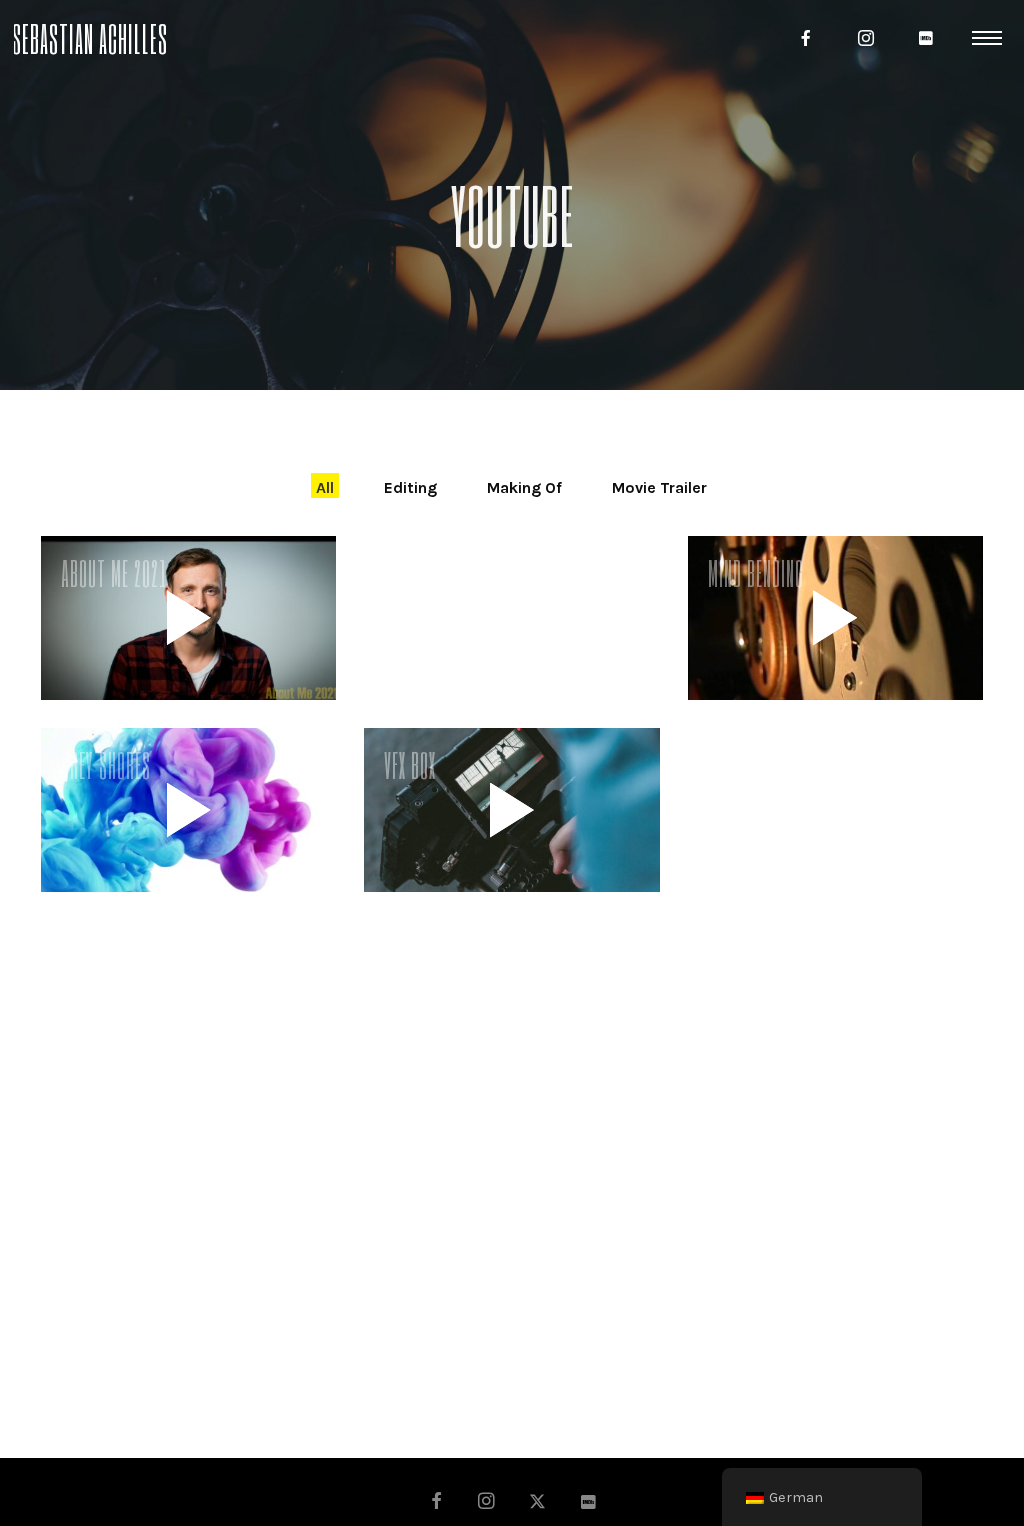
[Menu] (987, 37)
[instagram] (866, 38)
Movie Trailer (659, 487)
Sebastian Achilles (90, 37)
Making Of (524, 487)
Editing (410, 487)
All (325, 487)
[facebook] (806, 38)
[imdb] (926, 38)
